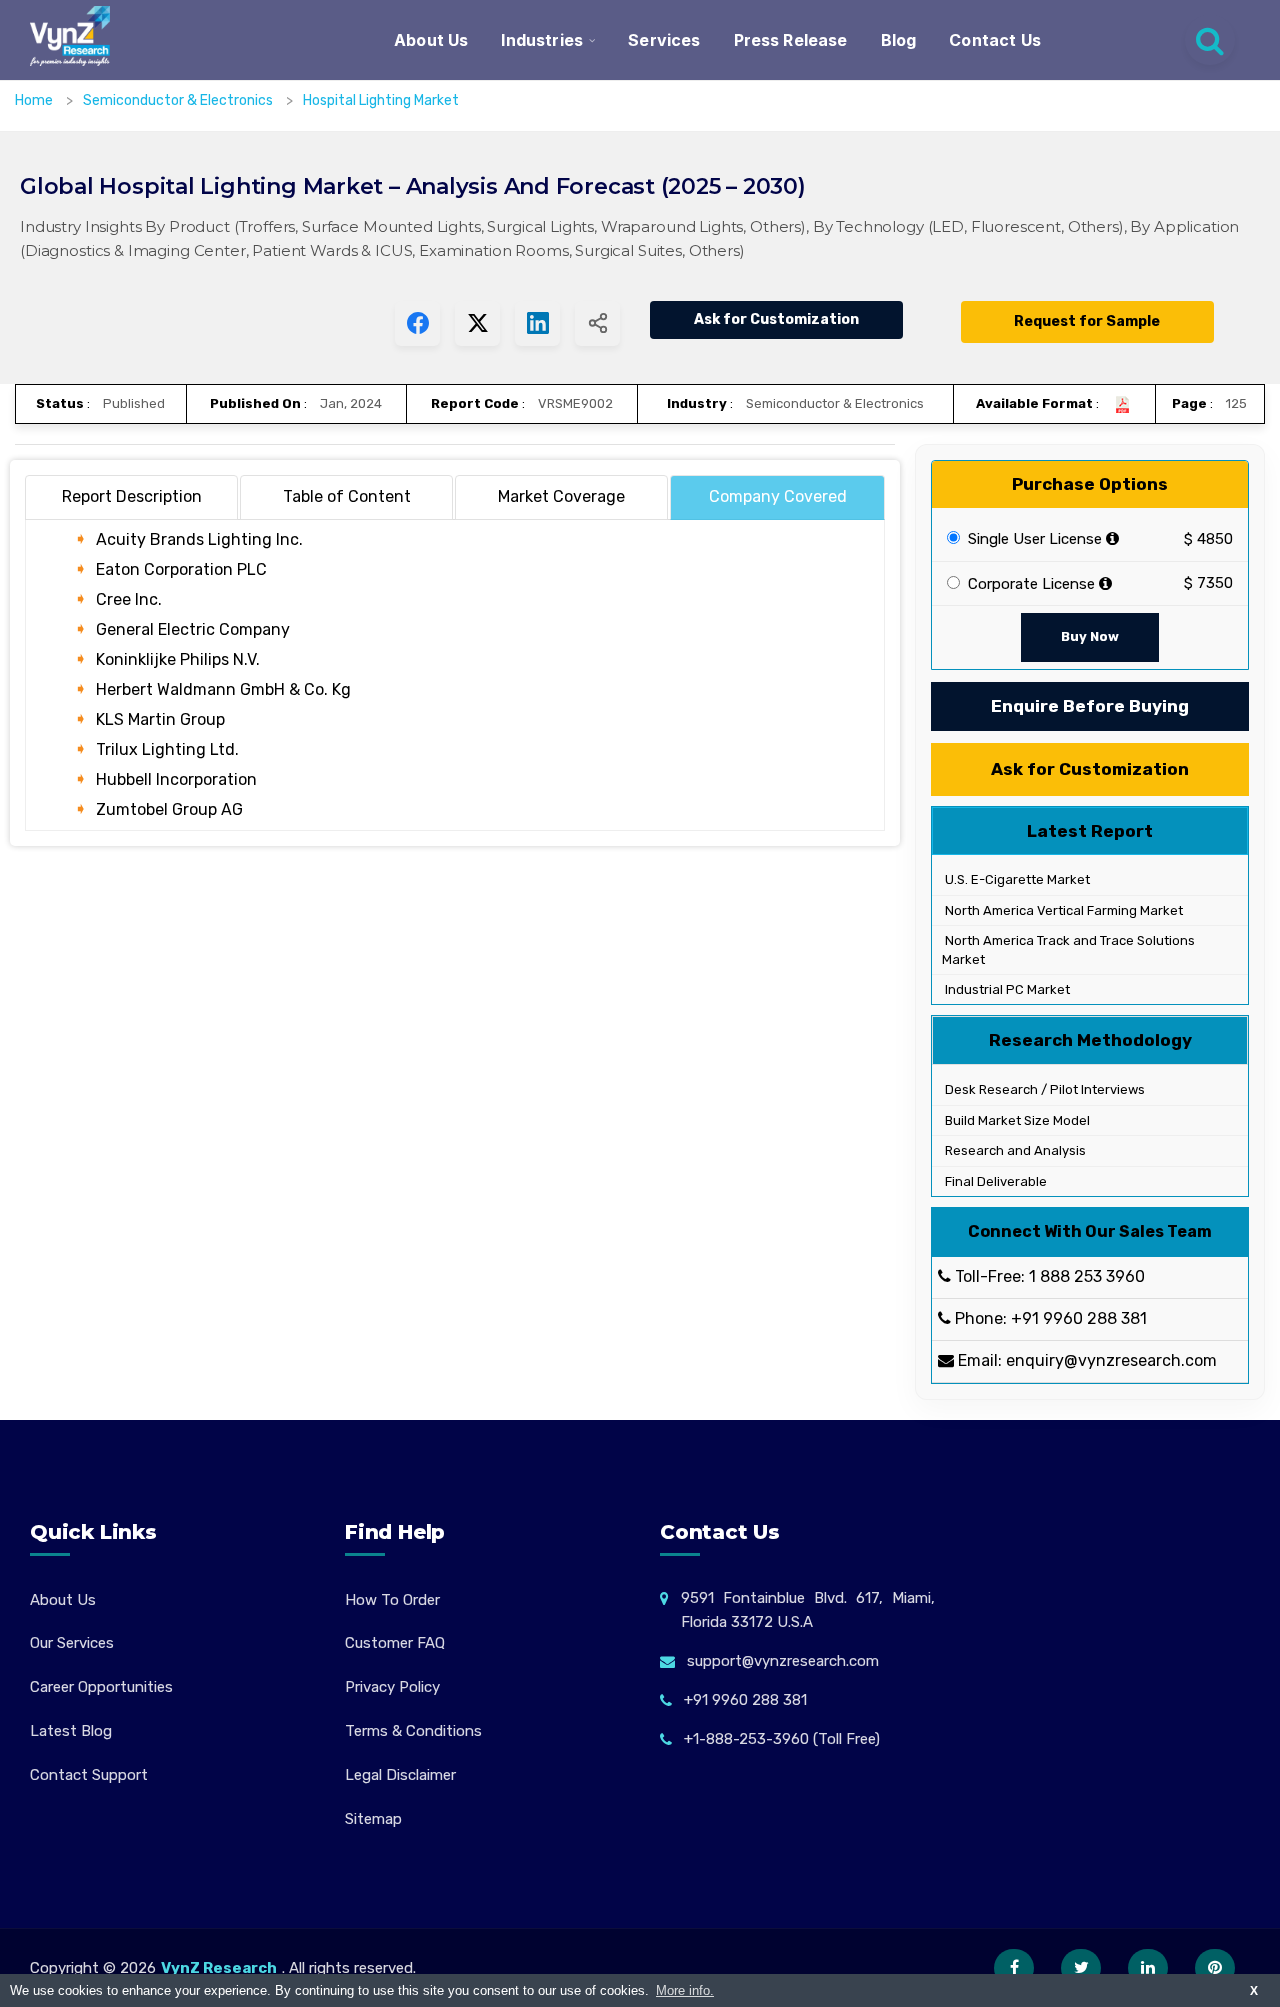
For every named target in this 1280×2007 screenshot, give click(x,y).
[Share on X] (477, 323)
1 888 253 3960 (1087, 1276)
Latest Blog (71, 1731)
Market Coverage (561, 496)
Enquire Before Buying (1090, 706)
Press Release (791, 40)
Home (34, 100)
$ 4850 (1208, 539)
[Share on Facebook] (417, 323)
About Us (431, 40)
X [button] (1254, 1990)
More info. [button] (685, 1990)
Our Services (72, 1643)
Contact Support (89, 1775)
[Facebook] (1014, 1968)
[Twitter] (1081, 1968)
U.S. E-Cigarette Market (1016, 879)
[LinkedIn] (1148, 1968)
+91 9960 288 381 (1079, 1318)
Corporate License (1029, 584)
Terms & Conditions (413, 1731)
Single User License (1033, 539)
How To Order (392, 1600)
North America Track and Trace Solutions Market (1068, 950)
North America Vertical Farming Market (1062, 910)
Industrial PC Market (1006, 989)
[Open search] (1210, 40)
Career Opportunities (101, 1687)
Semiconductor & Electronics (179, 100)
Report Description (132, 496)
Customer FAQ (395, 1643)
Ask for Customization (776, 319)
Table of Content (347, 496)
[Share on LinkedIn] (537, 323)
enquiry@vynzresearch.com (1111, 1360)
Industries (542, 40)
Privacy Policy (392, 1687)
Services (664, 40)
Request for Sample (1087, 321)
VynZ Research (219, 1968)
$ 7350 (1208, 583)
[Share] (597, 323)
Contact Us (995, 40)
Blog (899, 40)
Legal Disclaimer (400, 1775)
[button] (1225, 1952)
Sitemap (373, 1819)
